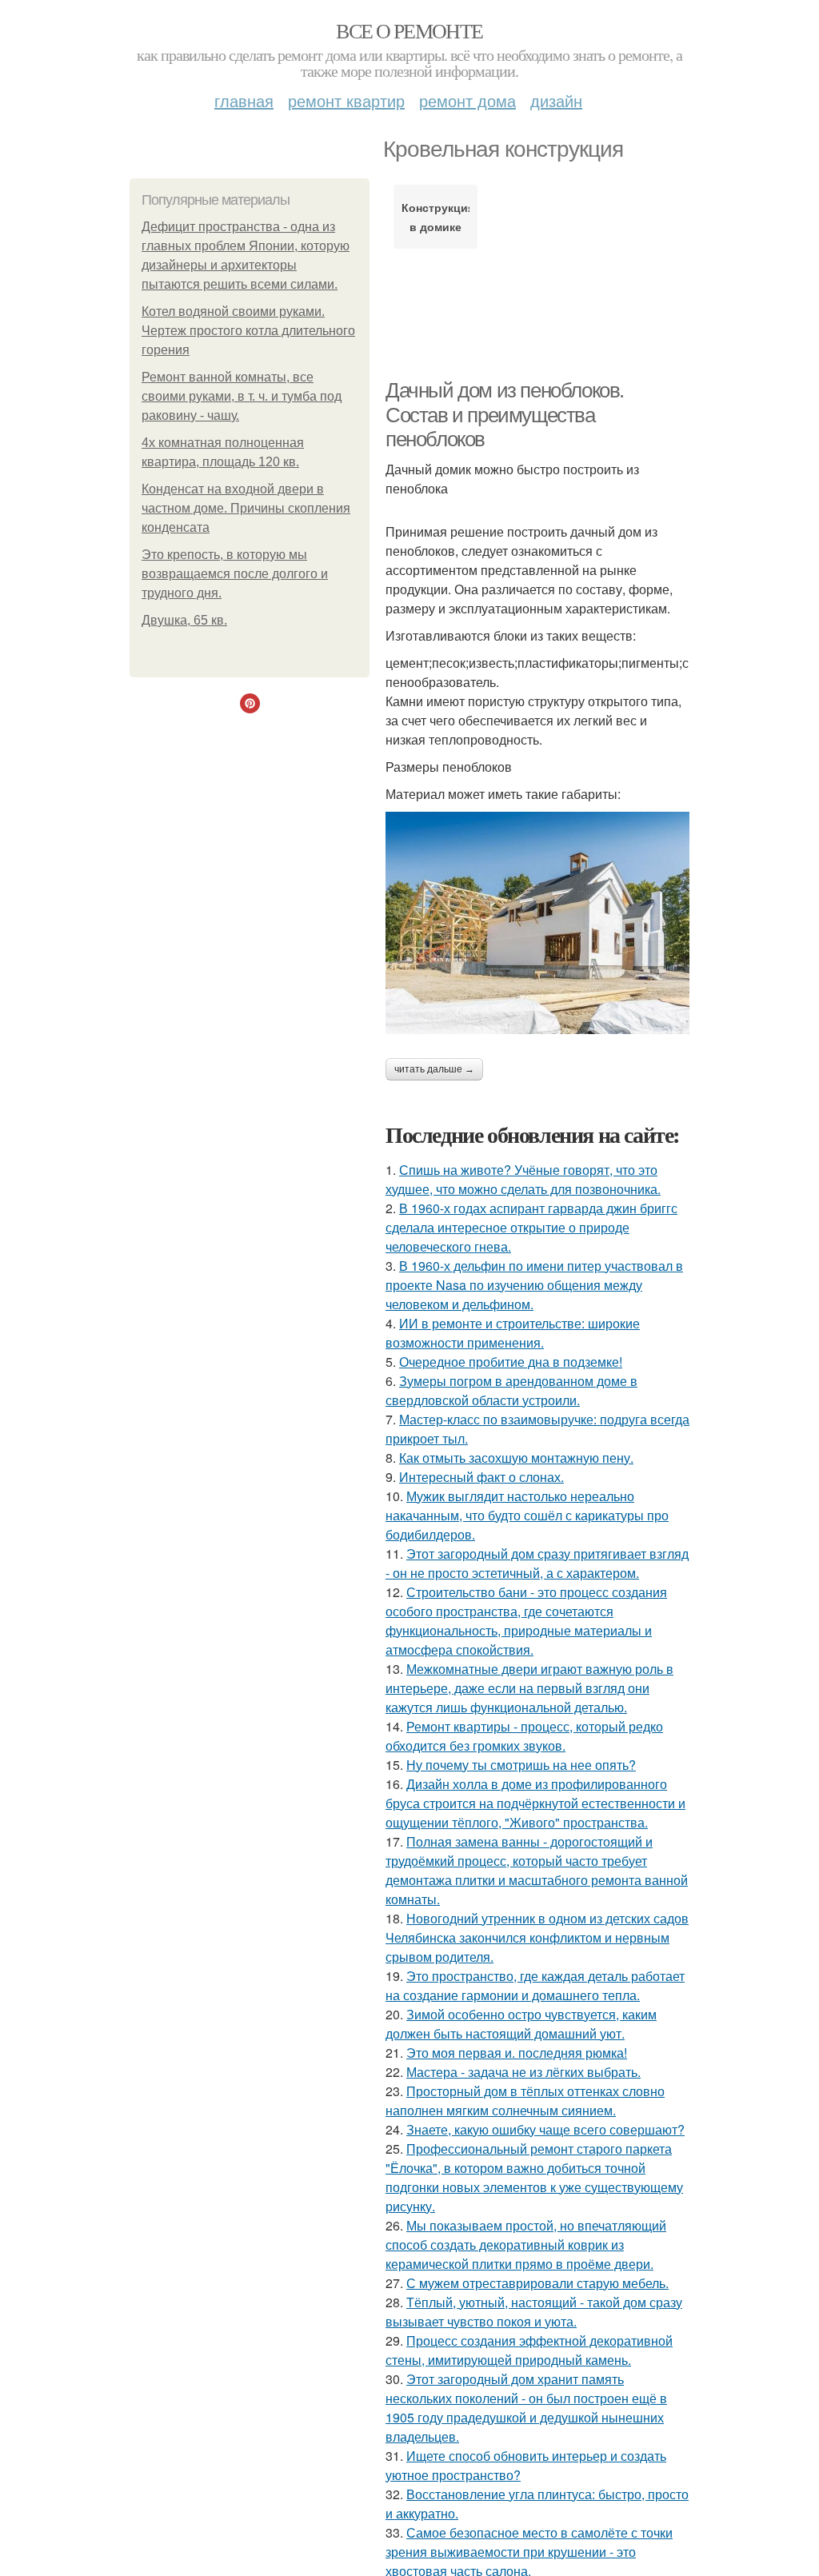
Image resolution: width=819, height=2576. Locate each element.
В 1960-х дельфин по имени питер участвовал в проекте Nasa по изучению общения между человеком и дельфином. (534, 1285)
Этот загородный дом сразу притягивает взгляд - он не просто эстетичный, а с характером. (537, 1563)
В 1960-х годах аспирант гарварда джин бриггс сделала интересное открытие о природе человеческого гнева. (531, 1227)
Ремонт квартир (346, 100)
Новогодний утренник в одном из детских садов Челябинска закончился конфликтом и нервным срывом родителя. (537, 1937)
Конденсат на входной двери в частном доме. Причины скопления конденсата (246, 508)
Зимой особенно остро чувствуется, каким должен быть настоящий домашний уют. (521, 2024)
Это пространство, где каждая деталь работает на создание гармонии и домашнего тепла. (535, 1985)
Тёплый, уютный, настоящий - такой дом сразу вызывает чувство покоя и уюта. (534, 2312)
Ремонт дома (467, 100)
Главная (244, 100)
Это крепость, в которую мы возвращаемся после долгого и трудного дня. (235, 574)
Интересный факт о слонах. (481, 1477)
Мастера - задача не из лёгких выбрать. (523, 2072)
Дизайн (556, 100)
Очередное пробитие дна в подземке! (511, 1362)
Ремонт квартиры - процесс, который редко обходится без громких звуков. (524, 1736)
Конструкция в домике (435, 217)
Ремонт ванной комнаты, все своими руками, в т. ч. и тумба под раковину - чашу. (242, 396)
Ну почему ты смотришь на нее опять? (521, 1765)
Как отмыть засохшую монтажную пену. (516, 1458)
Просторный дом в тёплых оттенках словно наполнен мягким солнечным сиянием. (525, 2101)
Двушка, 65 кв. (184, 620)
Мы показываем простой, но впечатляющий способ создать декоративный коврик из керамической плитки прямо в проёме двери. (526, 2245)
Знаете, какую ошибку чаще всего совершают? (545, 2129)
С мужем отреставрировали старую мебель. (537, 2283)
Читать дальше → (434, 1069)
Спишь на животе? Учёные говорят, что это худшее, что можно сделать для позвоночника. (523, 1179)
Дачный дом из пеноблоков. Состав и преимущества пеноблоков (505, 415)
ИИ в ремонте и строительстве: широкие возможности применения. (513, 1333)
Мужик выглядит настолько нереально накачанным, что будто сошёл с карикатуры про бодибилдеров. (527, 1515)
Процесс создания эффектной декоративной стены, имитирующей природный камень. (529, 2350)
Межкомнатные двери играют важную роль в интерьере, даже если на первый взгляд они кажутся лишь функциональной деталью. (529, 1688)
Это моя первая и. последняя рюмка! (517, 2053)
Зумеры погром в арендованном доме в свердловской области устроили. (511, 1390)
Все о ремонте (409, 30)
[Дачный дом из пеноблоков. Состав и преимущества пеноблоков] (537, 923)
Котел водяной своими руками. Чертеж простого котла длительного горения (248, 331)
